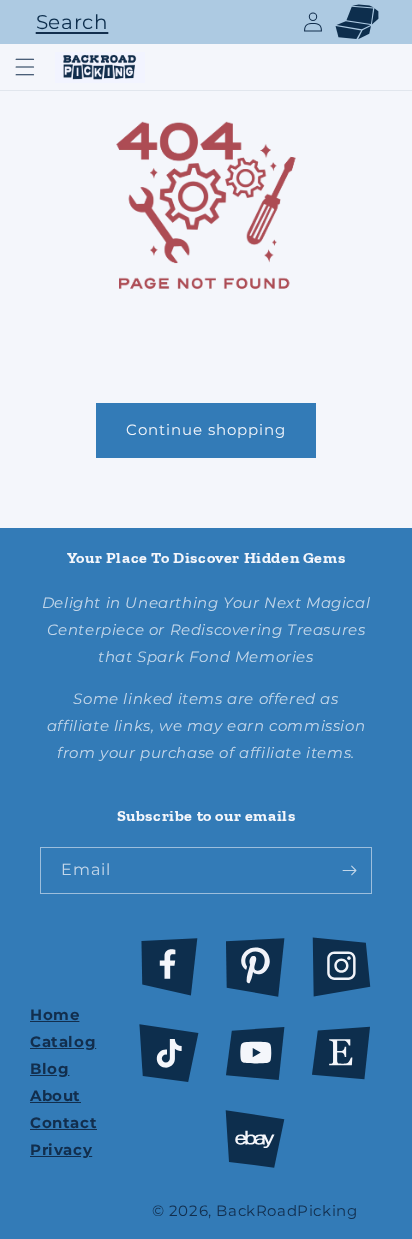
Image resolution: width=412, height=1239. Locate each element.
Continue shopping (206, 429)
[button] (67, 22)
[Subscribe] (349, 870)
